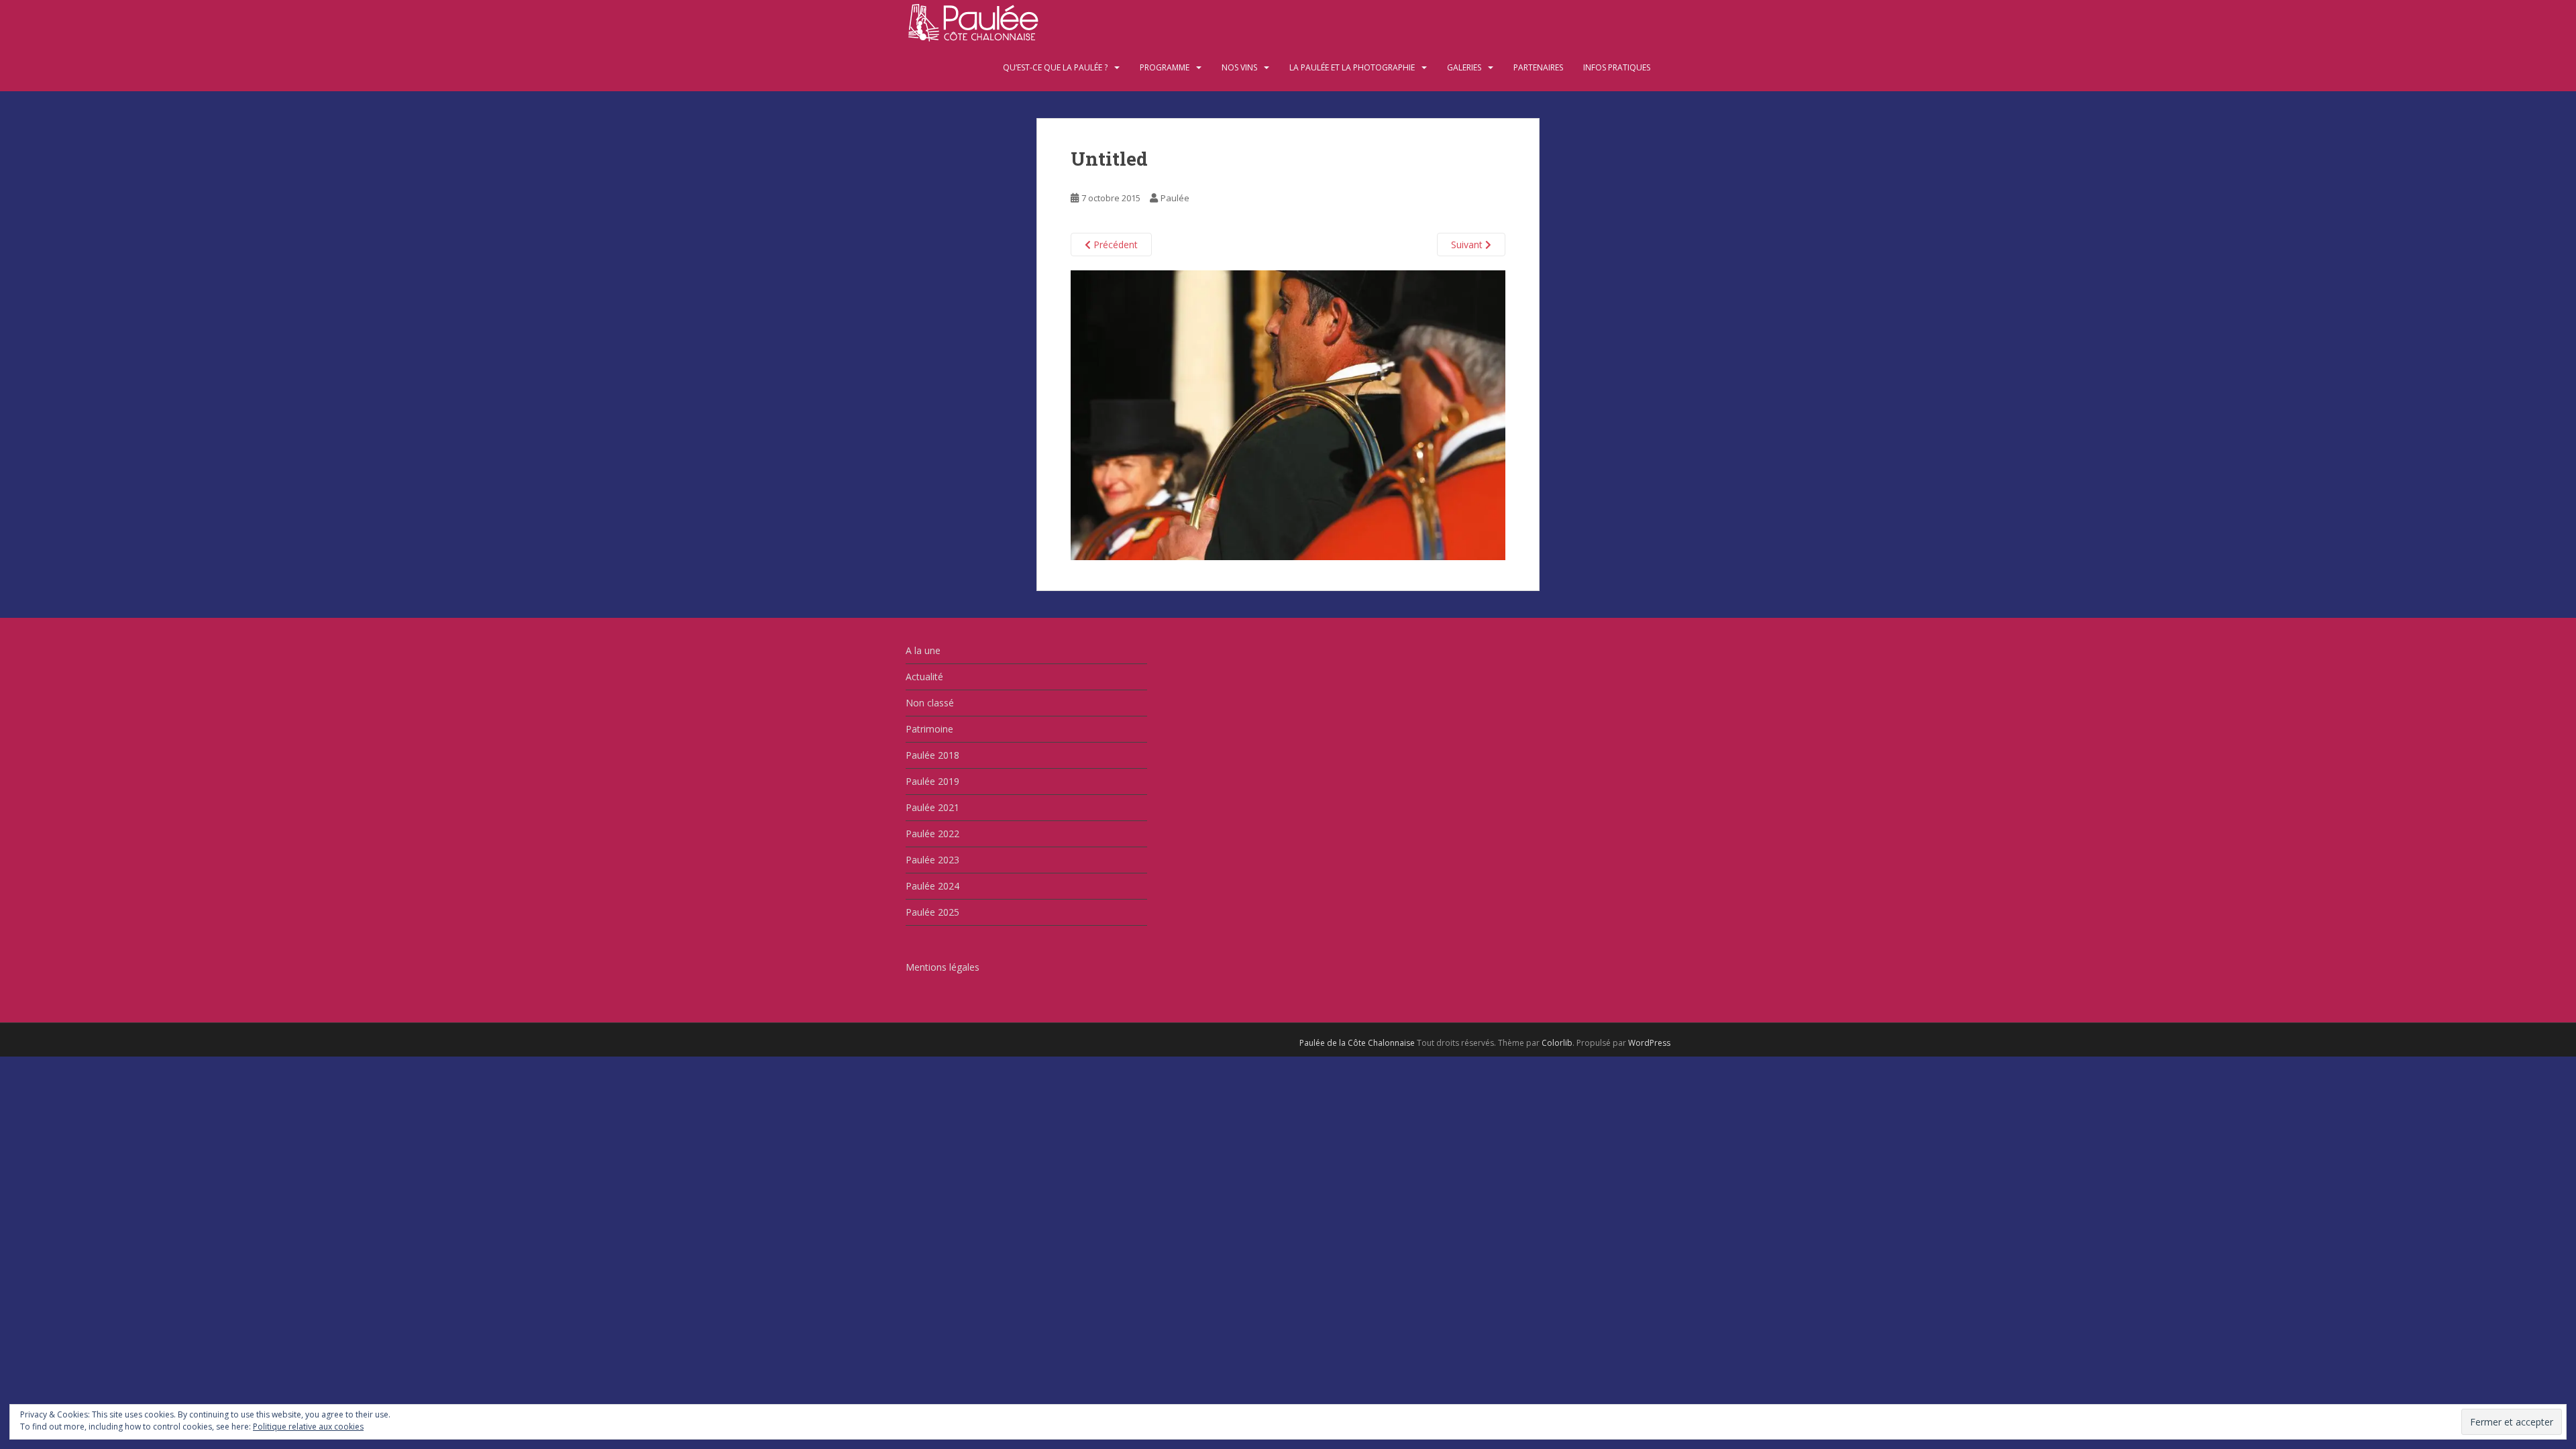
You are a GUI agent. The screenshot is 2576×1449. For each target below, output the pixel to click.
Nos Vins (1239, 67)
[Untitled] (1288, 414)
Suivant (1468, 245)
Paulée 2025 (932, 912)
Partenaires (1538, 67)
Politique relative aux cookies (308, 1427)
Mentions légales (943, 967)
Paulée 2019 (932, 781)
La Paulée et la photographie (1352, 67)
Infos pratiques (1617, 67)
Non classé (930, 703)
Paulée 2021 (932, 807)
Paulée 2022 (932, 834)
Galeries (1464, 67)
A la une (923, 650)
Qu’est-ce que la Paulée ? (1055, 67)
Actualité (924, 677)
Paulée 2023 (932, 860)
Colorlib (1557, 1043)
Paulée (1175, 198)
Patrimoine (929, 729)
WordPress (1649, 1043)
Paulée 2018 (932, 755)
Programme (1165, 67)
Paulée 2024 (932, 886)
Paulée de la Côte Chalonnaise (1357, 1043)
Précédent (1114, 245)
